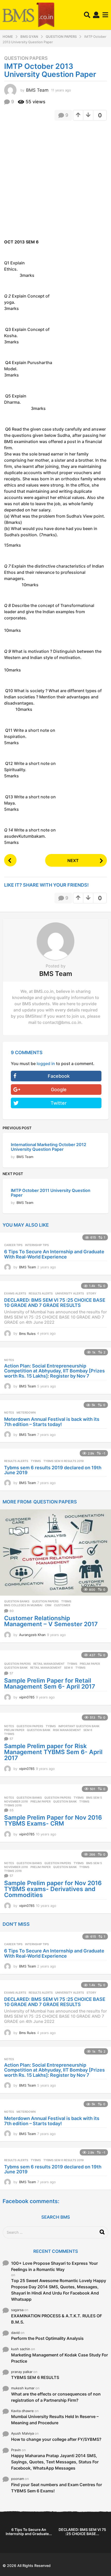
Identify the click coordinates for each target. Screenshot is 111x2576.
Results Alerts (41, 1293)
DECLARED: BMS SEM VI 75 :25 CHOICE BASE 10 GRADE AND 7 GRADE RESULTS (55, 1303)
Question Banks (17, 1601)
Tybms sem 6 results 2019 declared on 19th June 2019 (53, 1470)
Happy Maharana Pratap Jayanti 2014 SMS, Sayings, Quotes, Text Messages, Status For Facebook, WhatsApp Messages (55, 2462)
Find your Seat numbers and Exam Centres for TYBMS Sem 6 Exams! (57, 2488)
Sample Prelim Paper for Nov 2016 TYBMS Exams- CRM (53, 1821)
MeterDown (26, 1413)
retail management (46, 1668)
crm (48, 1605)
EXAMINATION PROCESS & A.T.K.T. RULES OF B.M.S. (57, 2319)
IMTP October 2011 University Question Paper (51, 1193)
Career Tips (13, 1245)
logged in (46, 1063)
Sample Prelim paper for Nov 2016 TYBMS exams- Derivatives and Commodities (53, 1889)
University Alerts (70, 1293)
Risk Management (67, 1730)
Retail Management (49, 1664)
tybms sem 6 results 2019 (64, 1461)
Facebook (59, 1076)
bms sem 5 (94, 1798)
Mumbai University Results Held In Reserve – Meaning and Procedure (55, 2420)
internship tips (37, 1245)
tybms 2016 (13, 1805)
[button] (87, 15)
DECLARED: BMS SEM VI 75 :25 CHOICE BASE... (82, 2532)
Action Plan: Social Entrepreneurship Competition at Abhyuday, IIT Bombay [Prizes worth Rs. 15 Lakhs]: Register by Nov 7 (54, 1371)
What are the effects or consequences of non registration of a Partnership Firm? (56, 2397)
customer (62, 1605)
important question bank (79, 1726)
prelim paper (90, 1664)
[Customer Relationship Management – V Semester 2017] (55, 1552)
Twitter (59, 1103)
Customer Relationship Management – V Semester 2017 (51, 1621)
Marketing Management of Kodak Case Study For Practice (60, 2358)
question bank (16, 1668)
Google (59, 1090)
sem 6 (68, 1668)
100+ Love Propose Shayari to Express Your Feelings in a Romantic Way (54, 2266)
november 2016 (16, 1801)
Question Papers (26, 58)
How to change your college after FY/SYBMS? (56, 2439)
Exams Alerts (15, 1293)
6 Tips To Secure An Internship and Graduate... (29, 2532)
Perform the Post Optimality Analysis (47, 2338)
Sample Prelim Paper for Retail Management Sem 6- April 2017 (50, 1684)
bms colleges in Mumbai (23, 1605)
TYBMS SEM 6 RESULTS (35, 2377)
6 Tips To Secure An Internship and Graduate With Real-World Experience (54, 1254)
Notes (9, 1360)
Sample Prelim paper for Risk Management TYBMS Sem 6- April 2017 (53, 1752)
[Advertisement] (55, 182)
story (91, 1293)
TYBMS (36, 1461)
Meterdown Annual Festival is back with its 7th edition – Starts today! (52, 1422)
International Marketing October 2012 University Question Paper (49, 1147)
